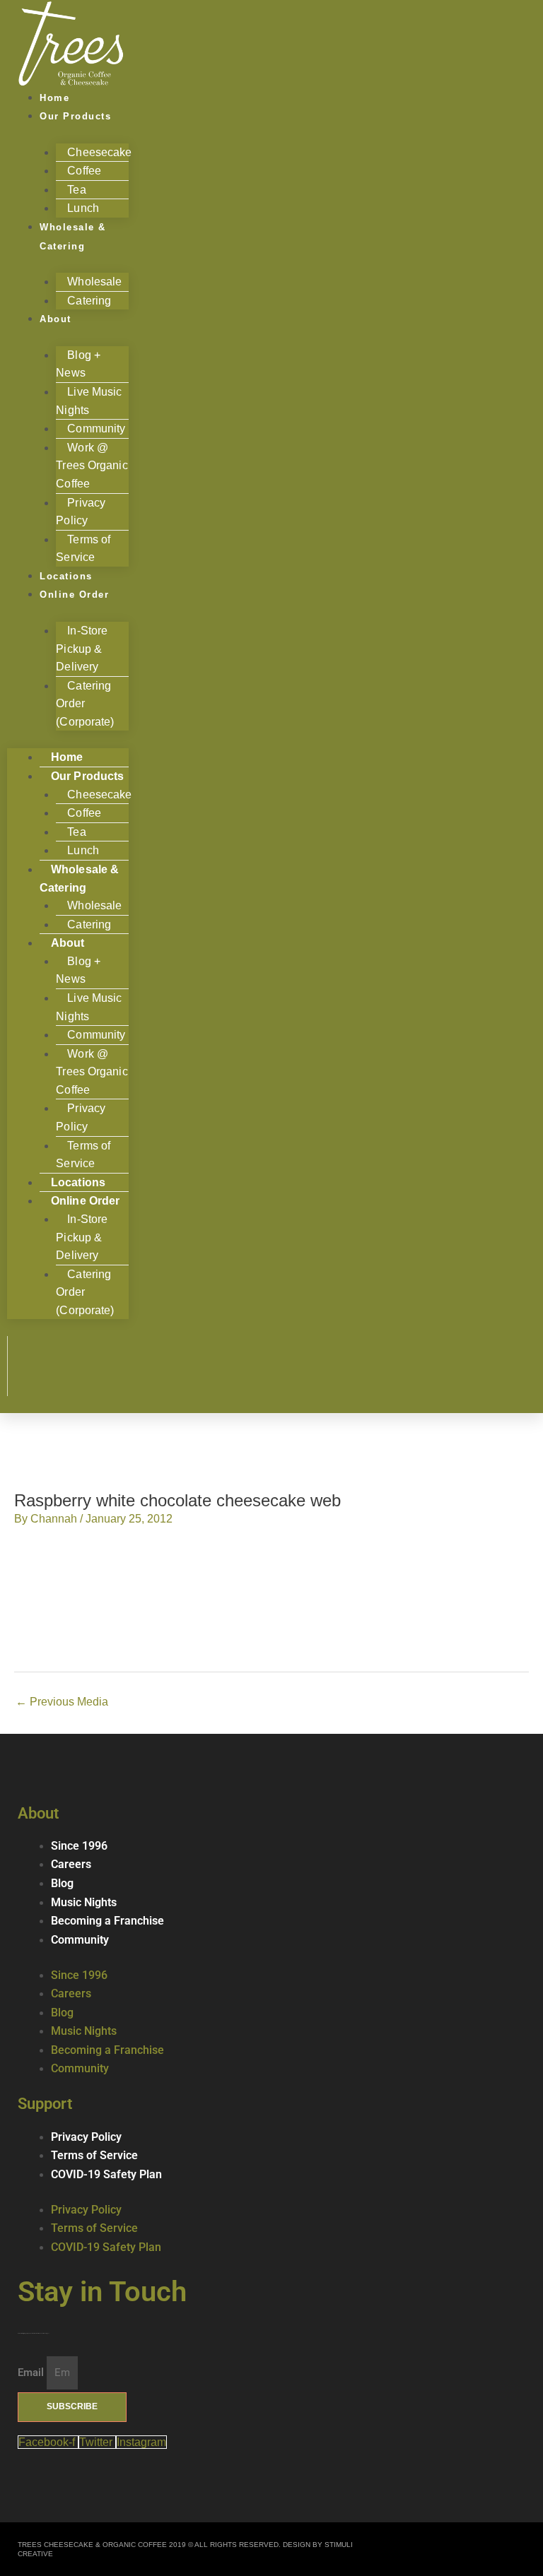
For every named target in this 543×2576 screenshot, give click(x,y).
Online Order (74, 595)
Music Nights (84, 1903)
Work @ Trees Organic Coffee (92, 466)
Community (80, 1940)
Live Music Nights (89, 401)
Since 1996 (79, 1846)
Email (32, 2373)
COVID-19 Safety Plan (106, 2175)
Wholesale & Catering (73, 237)
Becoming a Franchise (107, 1921)
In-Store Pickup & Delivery (82, 649)
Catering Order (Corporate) (85, 704)
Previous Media (62, 1702)
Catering (89, 301)
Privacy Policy (81, 512)
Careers (71, 1865)
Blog (62, 1884)
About (56, 319)
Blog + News (78, 364)
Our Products (75, 116)
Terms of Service (83, 1155)
